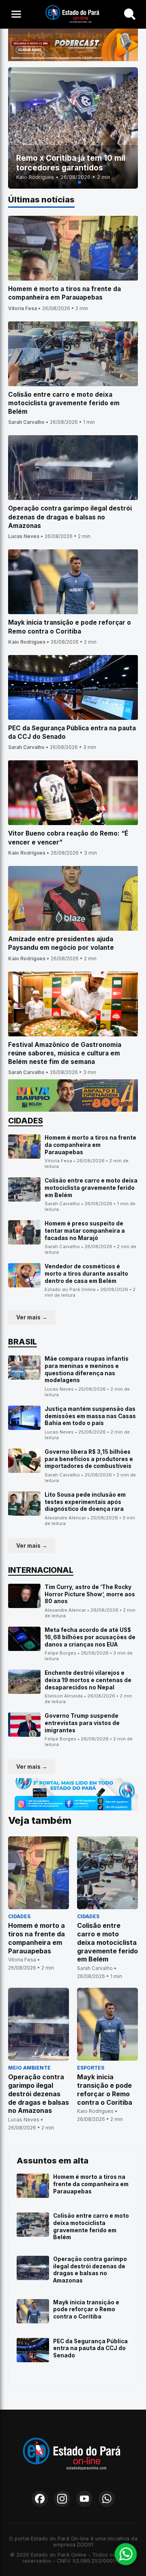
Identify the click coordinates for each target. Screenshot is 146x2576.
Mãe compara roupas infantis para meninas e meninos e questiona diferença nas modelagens (87, 1369)
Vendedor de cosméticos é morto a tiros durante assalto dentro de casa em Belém (86, 1273)
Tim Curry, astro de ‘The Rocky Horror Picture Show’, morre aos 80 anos (90, 1594)
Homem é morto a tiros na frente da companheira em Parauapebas (90, 1145)
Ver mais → (32, 1317)
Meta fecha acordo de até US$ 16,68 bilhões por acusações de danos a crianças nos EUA (90, 1637)
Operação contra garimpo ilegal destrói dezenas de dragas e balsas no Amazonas (90, 2270)
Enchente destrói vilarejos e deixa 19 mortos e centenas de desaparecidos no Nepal (88, 1680)
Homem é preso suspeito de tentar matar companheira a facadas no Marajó (85, 1231)
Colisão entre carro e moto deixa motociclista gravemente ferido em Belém (91, 1188)
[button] (67, 182)
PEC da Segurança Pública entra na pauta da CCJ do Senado (90, 2348)
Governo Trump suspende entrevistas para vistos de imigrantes (82, 1723)
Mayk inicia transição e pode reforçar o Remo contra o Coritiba (86, 2309)
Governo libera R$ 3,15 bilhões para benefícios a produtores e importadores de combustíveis (89, 1459)
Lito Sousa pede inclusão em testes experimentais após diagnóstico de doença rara (85, 1502)
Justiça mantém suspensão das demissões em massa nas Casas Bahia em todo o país (90, 1416)
